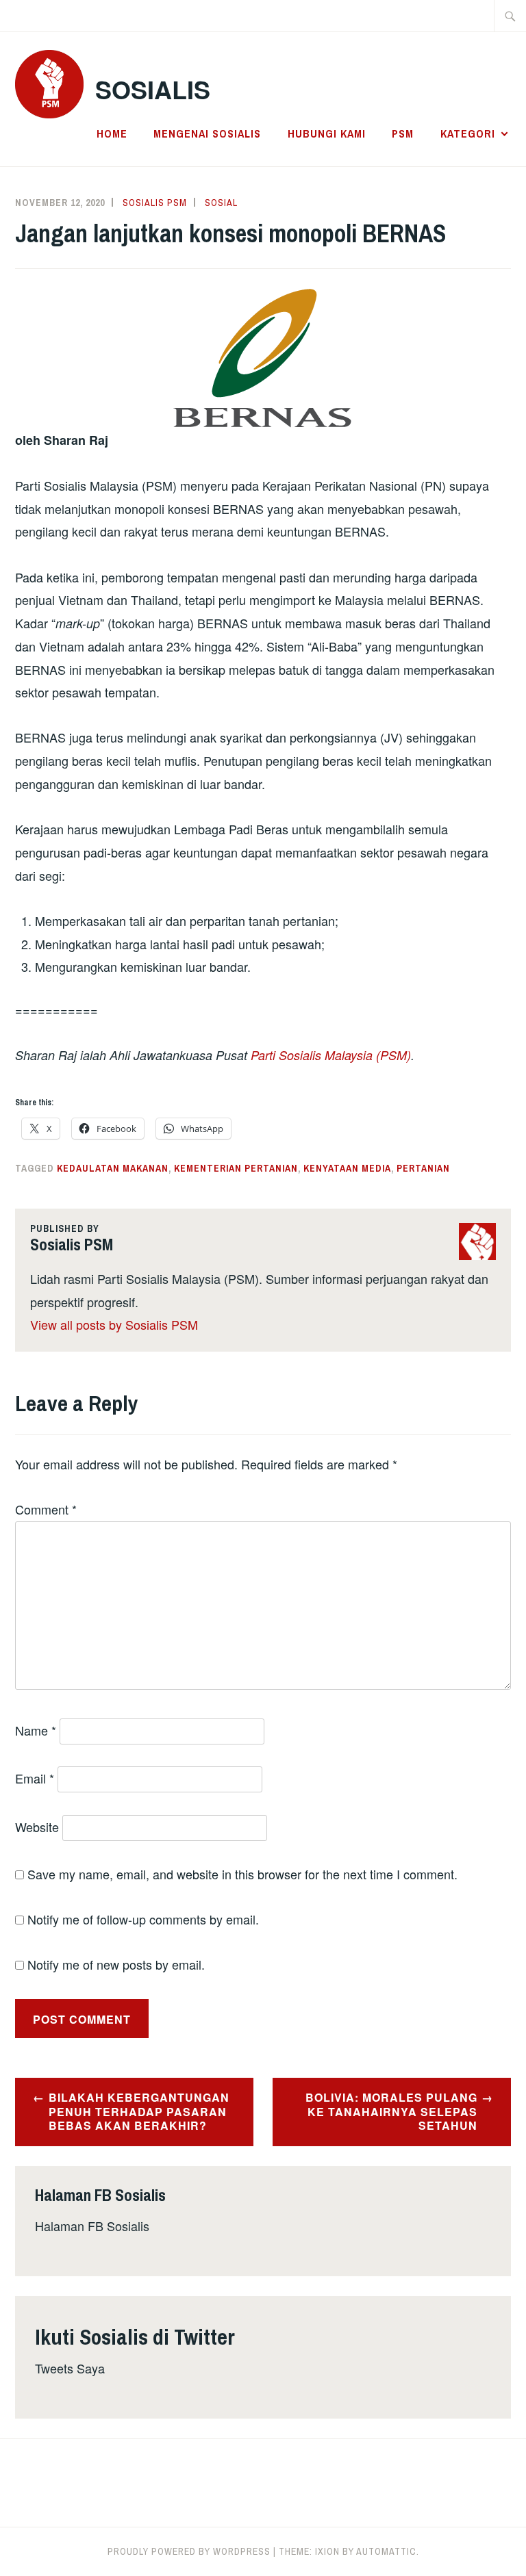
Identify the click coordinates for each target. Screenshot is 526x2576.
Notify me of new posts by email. (116, 1964)
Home (112, 133)
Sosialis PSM (155, 203)
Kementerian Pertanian (236, 1168)
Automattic (386, 2551)
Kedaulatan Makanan (113, 1168)
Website (37, 1827)
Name (36, 1730)
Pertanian (423, 1168)
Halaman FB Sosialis (92, 2226)
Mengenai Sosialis (207, 133)
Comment (46, 1509)
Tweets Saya (70, 2368)
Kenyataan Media (347, 1168)
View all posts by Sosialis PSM (114, 1324)
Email (35, 1778)
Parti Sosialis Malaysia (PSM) (331, 1055)
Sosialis (153, 89)
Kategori (468, 133)
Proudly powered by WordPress (189, 2551)
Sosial (221, 203)
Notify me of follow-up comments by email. (143, 1919)
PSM (403, 133)
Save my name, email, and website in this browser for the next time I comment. (242, 1874)
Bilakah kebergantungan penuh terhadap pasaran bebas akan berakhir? (139, 2112)
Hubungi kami (327, 133)
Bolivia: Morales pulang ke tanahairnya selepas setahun (391, 2112)
